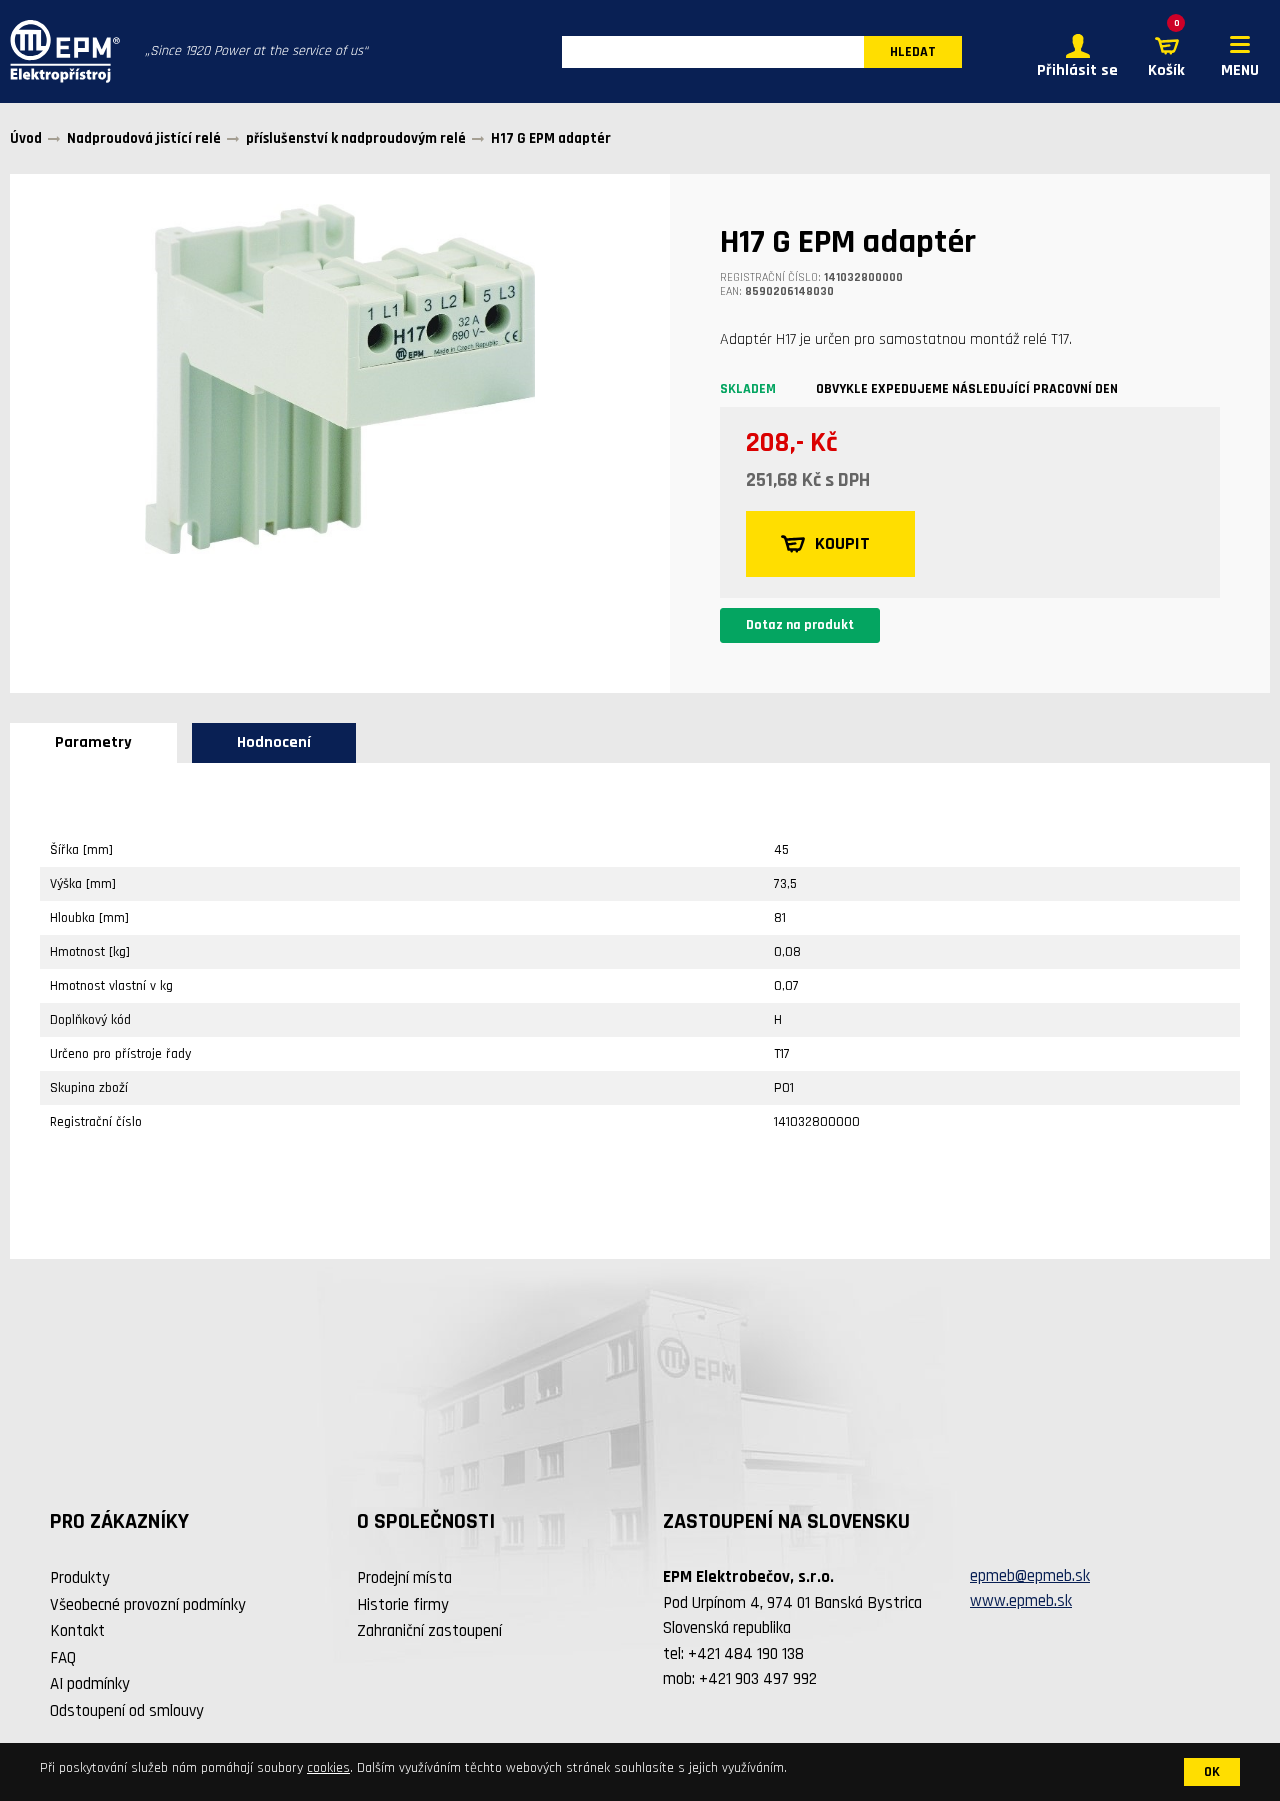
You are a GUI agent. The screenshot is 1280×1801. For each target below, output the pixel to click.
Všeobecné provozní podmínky (148, 1605)
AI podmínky (90, 1684)
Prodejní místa (404, 1578)
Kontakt (77, 1631)
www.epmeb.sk (1021, 1601)
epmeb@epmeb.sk (1030, 1576)
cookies (328, 1768)
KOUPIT (842, 543)
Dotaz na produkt (800, 625)
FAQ (63, 1658)
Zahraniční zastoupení (429, 1631)
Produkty (80, 1578)
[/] (60, 51)
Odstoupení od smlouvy (127, 1711)
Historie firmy (403, 1605)
